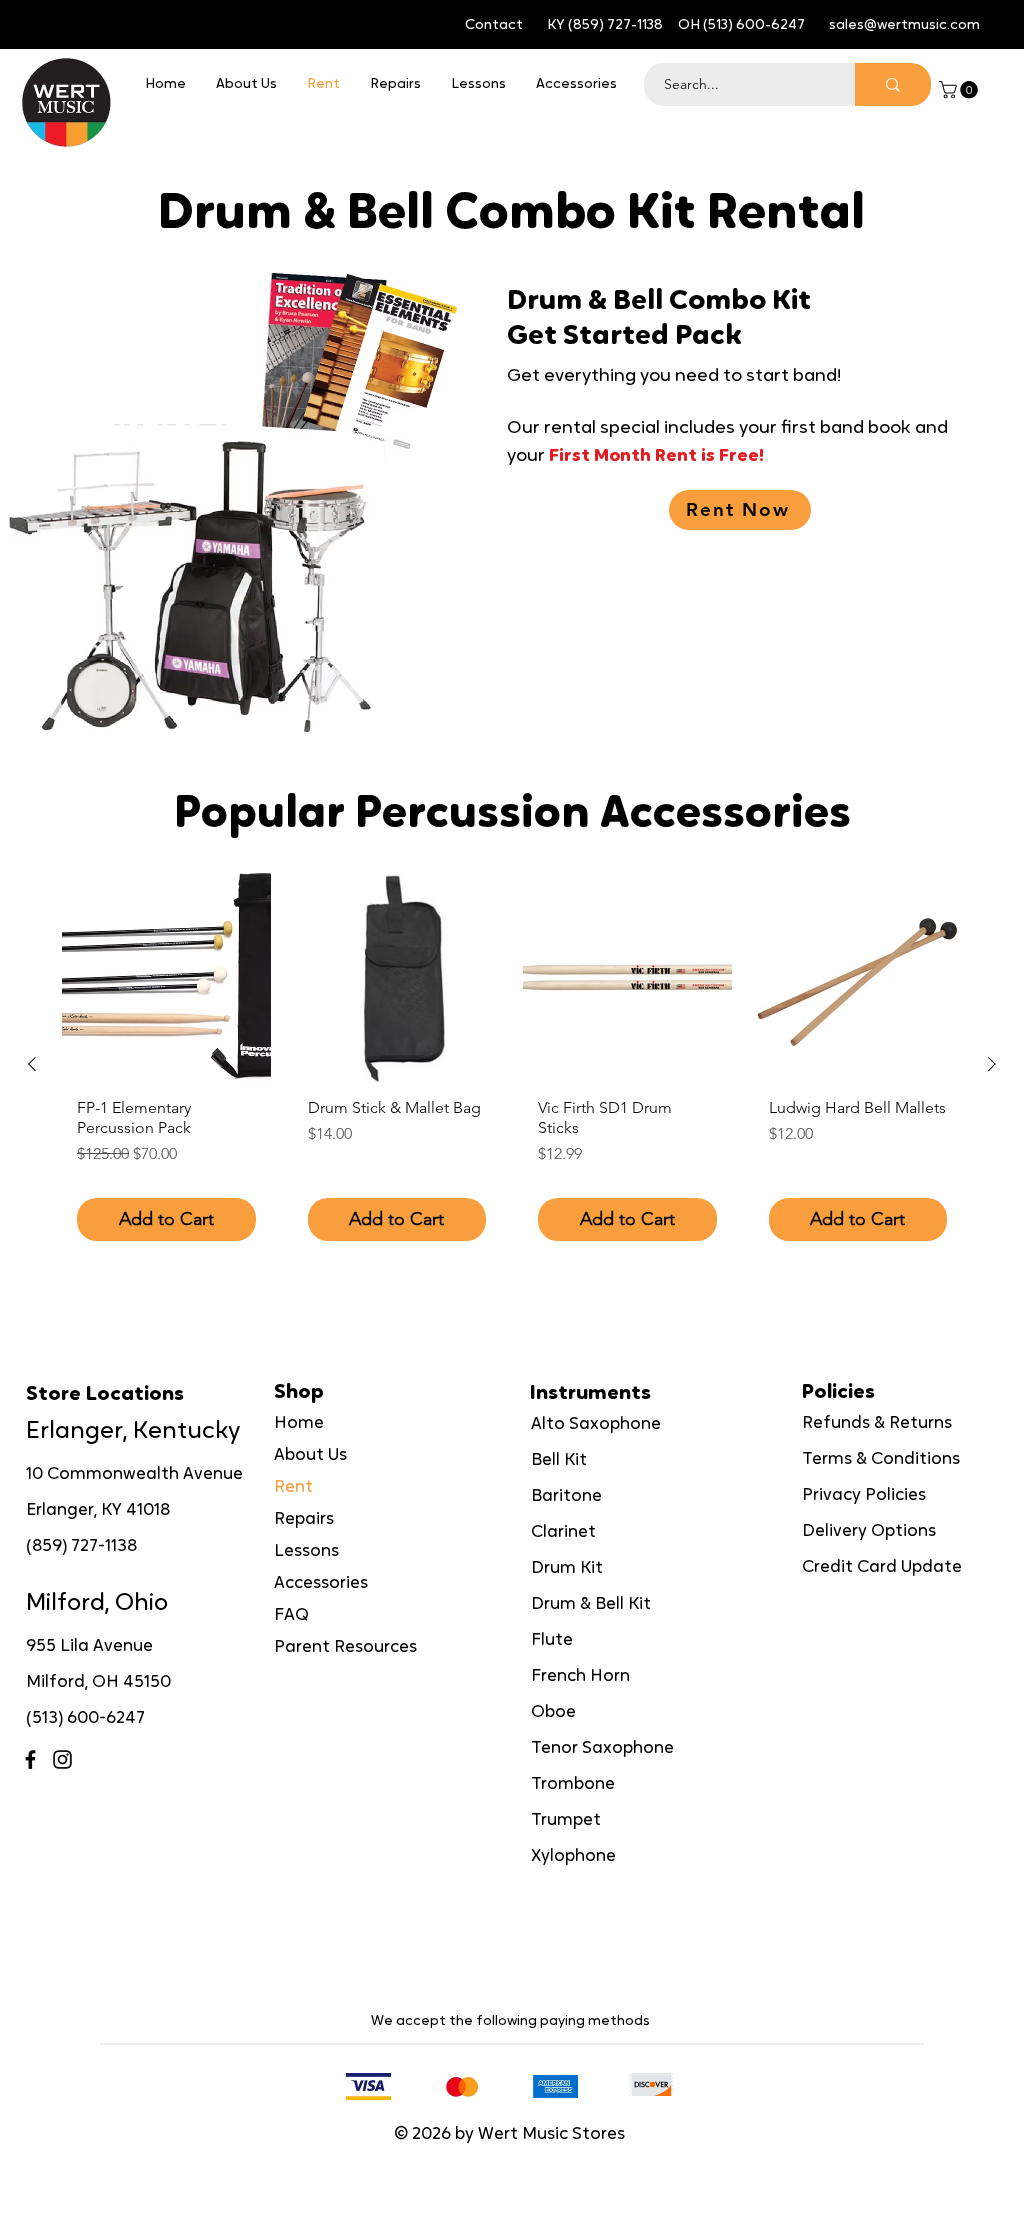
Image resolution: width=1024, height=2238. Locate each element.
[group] (512, 1064)
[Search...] (893, 84)
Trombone (573, 1784)
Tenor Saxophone (602, 1748)
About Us (310, 1455)
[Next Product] (992, 1064)
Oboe (553, 1712)
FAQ (291, 1615)
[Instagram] (62, 1759)
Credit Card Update (882, 1567)
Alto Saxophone (596, 1424)
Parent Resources (345, 1647)
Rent (293, 1487)
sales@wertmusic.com (904, 25)
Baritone (566, 1496)
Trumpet (566, 1820)
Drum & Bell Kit (591, 1604)
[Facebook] (30, 1759)
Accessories (321, 1583)
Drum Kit (567, 1568)
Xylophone (573, 1856)
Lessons (306, 1551)
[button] (960, 90)
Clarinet (563, 1532)
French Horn (580, 1676)
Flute (552, 1640)
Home (299, 1423)
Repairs (304, 1519)
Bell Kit (559, 1460)
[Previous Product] (32, 1064)
